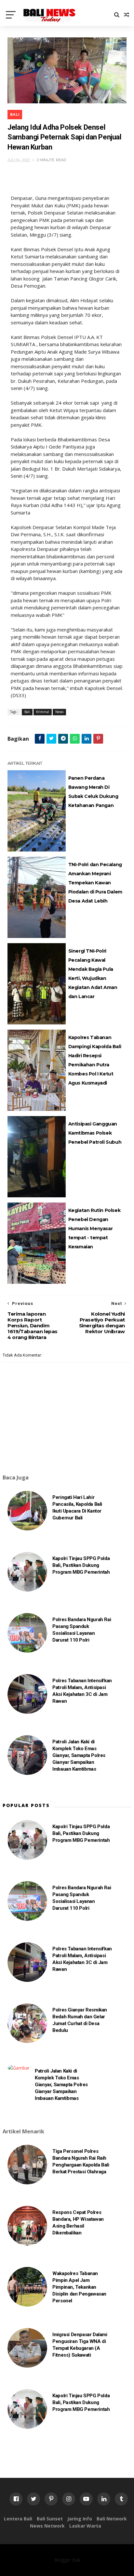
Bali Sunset (50, 2519)
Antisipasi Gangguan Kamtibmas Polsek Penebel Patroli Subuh (95, 1133)
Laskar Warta (85, 2526)
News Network (47, 2526)
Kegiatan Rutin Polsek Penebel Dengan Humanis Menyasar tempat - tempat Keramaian (94, 1229)
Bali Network (112, 2519)
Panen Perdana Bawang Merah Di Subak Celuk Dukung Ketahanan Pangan (93, 792)
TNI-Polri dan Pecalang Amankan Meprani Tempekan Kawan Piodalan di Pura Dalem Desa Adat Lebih (95, 883)
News (59, 712)
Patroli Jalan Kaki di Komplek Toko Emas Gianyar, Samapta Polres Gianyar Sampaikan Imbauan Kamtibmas (79, 1755)
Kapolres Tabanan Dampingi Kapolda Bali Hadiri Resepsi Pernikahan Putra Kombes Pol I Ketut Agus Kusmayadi (95, 1060)
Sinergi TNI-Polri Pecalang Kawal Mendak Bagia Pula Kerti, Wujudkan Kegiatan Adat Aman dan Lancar (93, 974)
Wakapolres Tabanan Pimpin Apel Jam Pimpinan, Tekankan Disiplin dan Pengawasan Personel (79, 2287)
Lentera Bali (18, 2519)
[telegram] (63, 739)
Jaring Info (80, 2519)
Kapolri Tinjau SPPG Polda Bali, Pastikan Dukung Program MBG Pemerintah (81, 1565)
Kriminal (43, 712)
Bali (15, 115)
